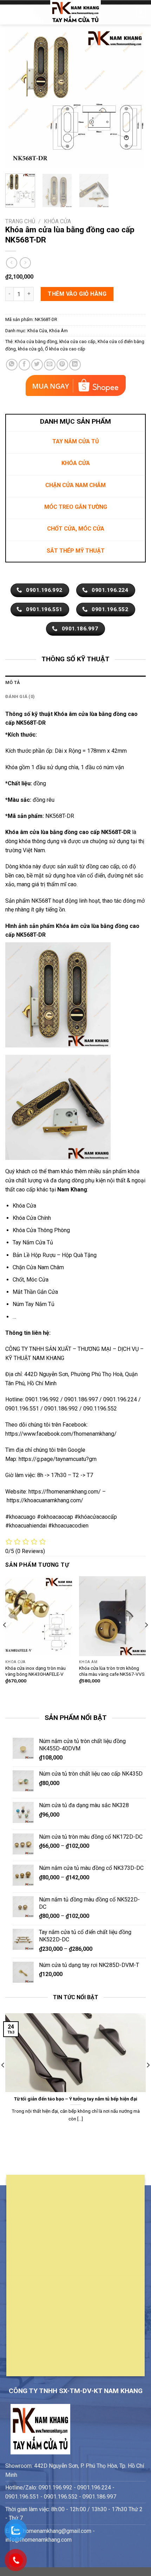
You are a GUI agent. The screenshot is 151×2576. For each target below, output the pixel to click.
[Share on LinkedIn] (75, 365)
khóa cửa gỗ (30, 349)
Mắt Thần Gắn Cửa (35, 1292)
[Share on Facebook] (24, 365)
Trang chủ (20, 221)
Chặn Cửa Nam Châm (38, 1267)
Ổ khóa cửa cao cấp (65, 349)
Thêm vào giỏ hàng (77, 294)
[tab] (75, 683)
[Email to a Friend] (50, 365)
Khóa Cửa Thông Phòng (41, 1230)
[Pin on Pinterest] (62, 365)
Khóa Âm (58, 331)
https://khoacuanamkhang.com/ (45, 1500)
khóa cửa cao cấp (77, 341)
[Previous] (17, 98)
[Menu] (9, 12)
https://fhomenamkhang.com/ (65, 1492)
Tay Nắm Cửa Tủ (33, 1242)
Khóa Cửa (57, 221)
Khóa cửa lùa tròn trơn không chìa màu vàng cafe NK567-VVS (112, 1671)
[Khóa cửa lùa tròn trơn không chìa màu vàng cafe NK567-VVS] (112, 1616)
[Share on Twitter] (37, 365)
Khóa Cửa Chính (32, 1218)
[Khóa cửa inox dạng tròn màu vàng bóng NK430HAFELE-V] (39, 1616)
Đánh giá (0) (20, 696)
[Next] (134, 98)
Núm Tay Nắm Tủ (34, 1304)
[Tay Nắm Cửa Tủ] (75, 12)
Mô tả (13, 682)
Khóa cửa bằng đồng (36, 341)
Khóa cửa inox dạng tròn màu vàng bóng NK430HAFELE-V (35, 1671)
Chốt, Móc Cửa (31, 1280)
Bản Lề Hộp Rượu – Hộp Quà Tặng (55, 1255)
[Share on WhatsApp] (12, 365)
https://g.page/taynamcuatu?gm (58, 1459)
